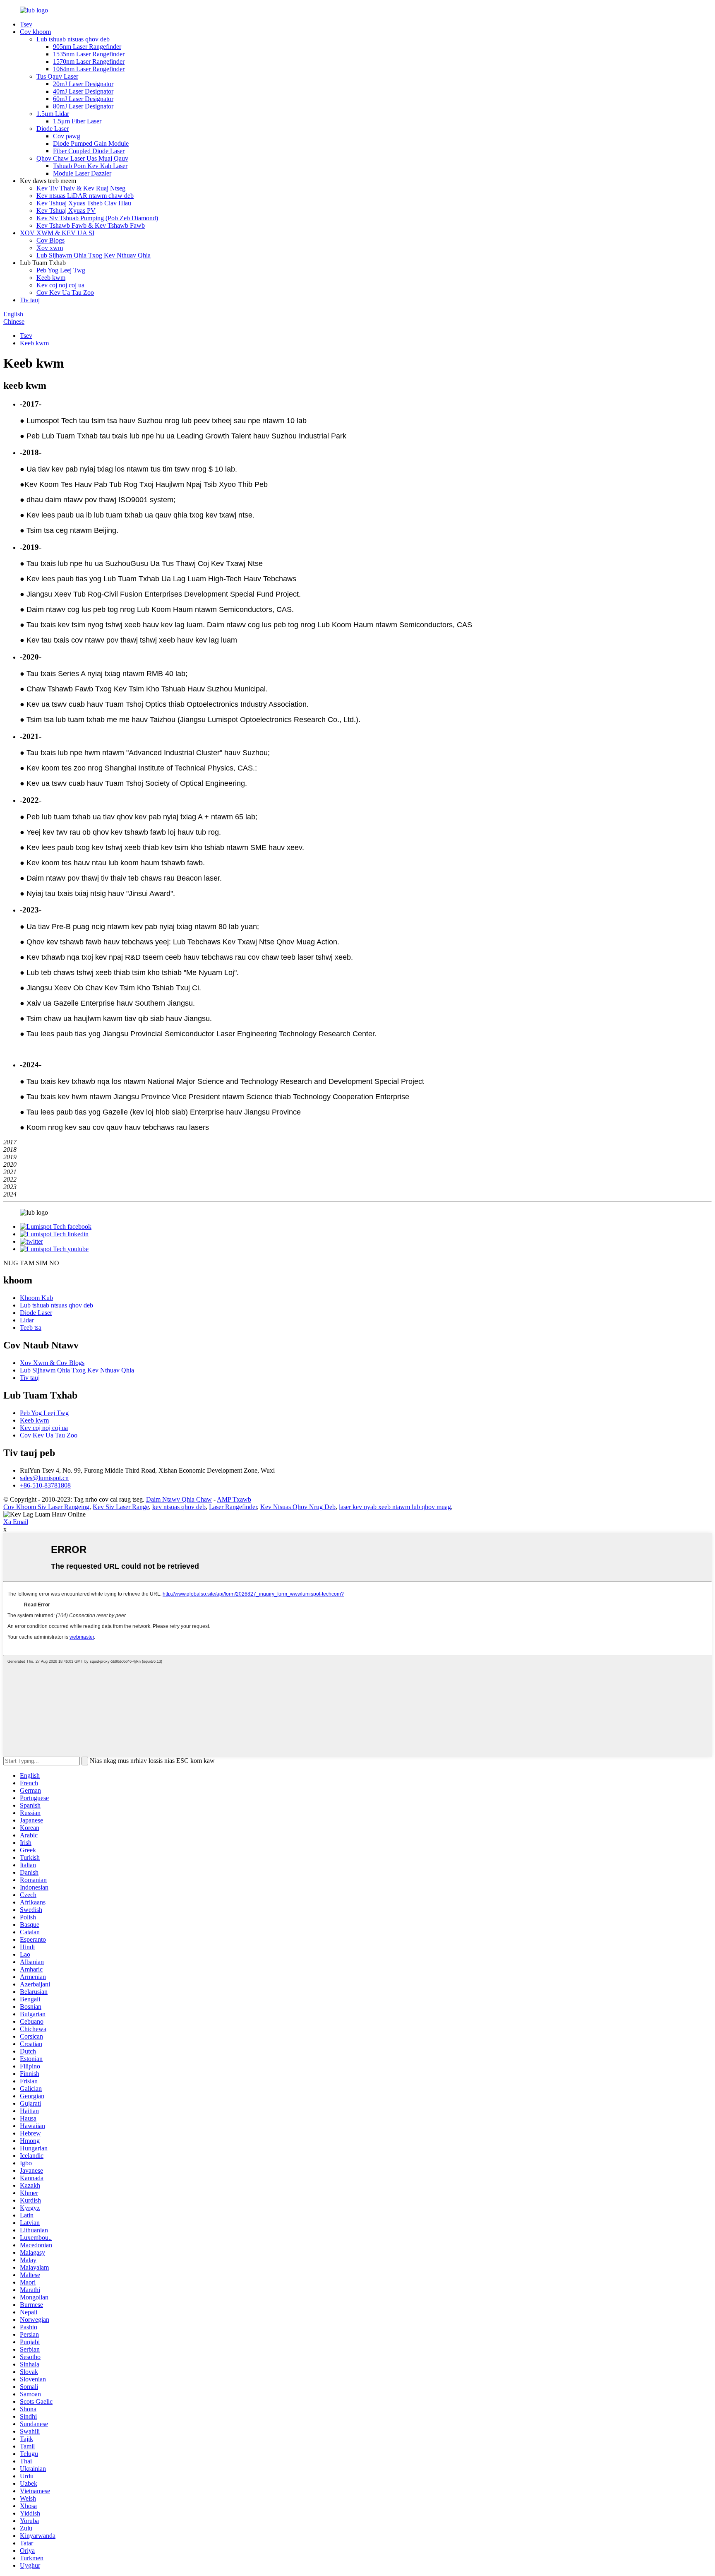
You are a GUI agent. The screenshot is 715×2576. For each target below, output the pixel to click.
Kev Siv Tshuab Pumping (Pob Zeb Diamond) (97, 218)
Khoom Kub (36, 1298)
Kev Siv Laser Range (121, 1507)
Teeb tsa (31, 1328)
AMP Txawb (234, 1499)
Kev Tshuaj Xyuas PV (66, 211)
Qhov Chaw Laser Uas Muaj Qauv (82, 158)
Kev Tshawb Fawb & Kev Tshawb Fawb (91, 225)
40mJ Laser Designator (83, 91)
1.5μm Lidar (53, 114)
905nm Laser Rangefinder (87, 47)
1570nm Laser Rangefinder (89, 61)
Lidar (27, 1320)
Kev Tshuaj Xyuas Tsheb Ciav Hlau (84, 203)
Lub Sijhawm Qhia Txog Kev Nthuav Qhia (94, 255)
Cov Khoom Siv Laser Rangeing (46, 1507)
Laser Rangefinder (233, 1507)
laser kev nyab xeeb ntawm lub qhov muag (395, 1507)
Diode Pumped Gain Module (91, 143)
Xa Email (16, 1522)
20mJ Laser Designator (83, 84)
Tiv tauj (30, 300)
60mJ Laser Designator (83, 99)
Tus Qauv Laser (57, 76)
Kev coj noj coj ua (60, 285)
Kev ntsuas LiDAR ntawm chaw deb (85, 196)
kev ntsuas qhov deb (179, 1507)
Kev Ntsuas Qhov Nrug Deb (298, 1507)
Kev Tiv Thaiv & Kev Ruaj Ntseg (81, 188)
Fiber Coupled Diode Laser (89, 151)
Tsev (26, 24)
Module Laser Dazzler (82, 173)
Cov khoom (35, 32)
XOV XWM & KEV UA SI (57, 233)
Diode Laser (53, 129)
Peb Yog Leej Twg (61, 270)
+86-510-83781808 (45, 1485)
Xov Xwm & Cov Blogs (52, 1363)
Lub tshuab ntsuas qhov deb (73, 39)
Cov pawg (67, 136)
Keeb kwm (51, 278)
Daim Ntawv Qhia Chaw (179, 1499)
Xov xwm (50, 248)
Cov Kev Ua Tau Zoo (65, 293)
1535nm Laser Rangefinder (89, 54)
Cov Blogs (50, 240)
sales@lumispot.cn (44, 1478)
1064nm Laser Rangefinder (89, 69)
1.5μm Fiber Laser (77, 121)
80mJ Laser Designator (83, 106)
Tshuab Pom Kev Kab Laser (90, 166)
